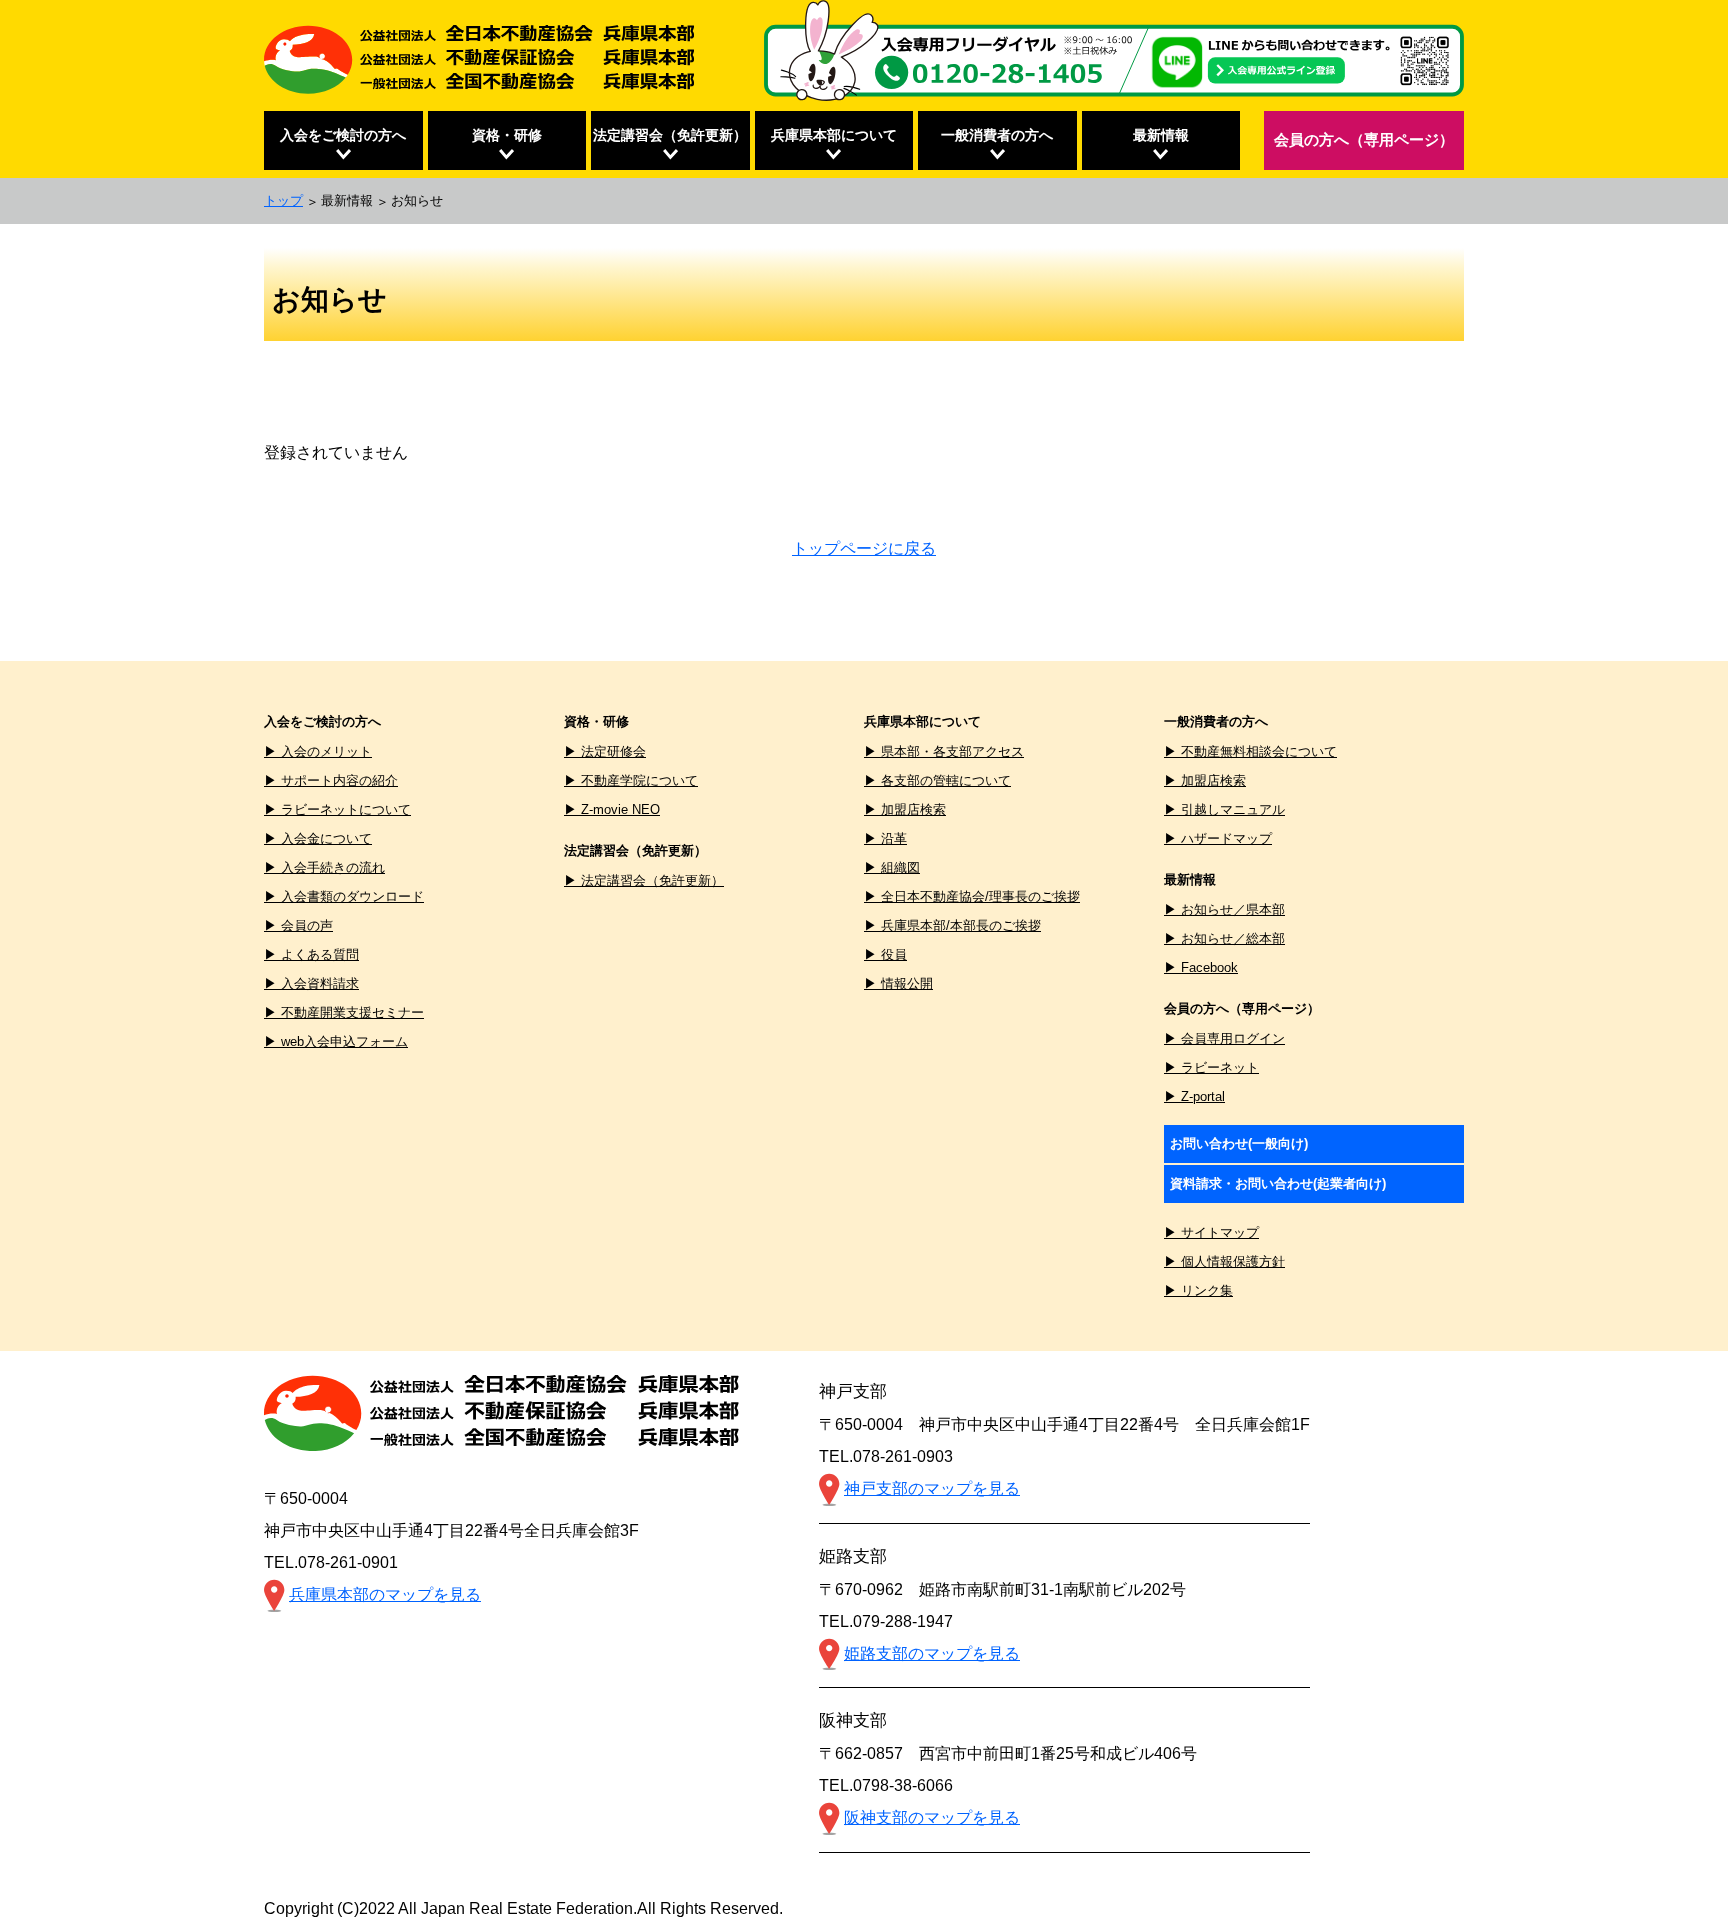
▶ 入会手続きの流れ (324, 867)
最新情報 (1161, 135)
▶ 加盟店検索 (905, 809)
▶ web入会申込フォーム (336, 1041)
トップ (283, 200)
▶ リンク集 (1198, 1290)
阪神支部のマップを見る (932, 1817)
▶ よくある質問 (311, 954)
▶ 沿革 (885, 838)
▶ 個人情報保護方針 (1224, 1261)
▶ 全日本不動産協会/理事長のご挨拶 (972, 896)
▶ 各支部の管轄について (937, 780)
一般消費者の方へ (997, 135)
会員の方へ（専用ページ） (1364, 139)
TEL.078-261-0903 (886, 1456)
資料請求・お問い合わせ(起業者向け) (1278, 1183)
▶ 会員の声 (298, 925)
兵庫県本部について (834, 135)
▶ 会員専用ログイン (1224, 1038)
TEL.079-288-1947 (886, 1621)
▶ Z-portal (1194, 1096)
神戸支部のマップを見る (932, 1488)
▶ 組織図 (892, 867)
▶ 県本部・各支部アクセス (944, 751)
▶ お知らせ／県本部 (1224, 909)
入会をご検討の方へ (343, 135)
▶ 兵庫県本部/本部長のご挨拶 (952, 925)
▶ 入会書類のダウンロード (344, 896)
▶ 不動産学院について (631, 780)
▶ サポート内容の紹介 (331, 780)
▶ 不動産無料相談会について (1250, 751)
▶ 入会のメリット (318, 751)
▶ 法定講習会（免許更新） (644, 880)
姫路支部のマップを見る (932, 1653)
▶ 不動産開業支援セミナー (344, 1012)
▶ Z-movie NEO (612, 809)
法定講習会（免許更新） (670, 135)
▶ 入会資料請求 (311, 983)
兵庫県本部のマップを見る (385, 1594)
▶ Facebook (1201, 967)
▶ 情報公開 (898, 983)
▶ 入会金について (318, 838)
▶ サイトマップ (1211, 1232)
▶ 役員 (885, 954)
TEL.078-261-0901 (331, 1562)
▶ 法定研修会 (605, 751)
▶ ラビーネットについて (337, 809)
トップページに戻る (864, 548)
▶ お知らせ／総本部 (1224, 938)
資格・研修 (507, 135)
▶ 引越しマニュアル (1224, 809)
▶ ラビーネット (1211, 1067)
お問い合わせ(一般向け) (1239, 1143)
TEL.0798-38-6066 (886, 1785)
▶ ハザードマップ (1218, 838)
